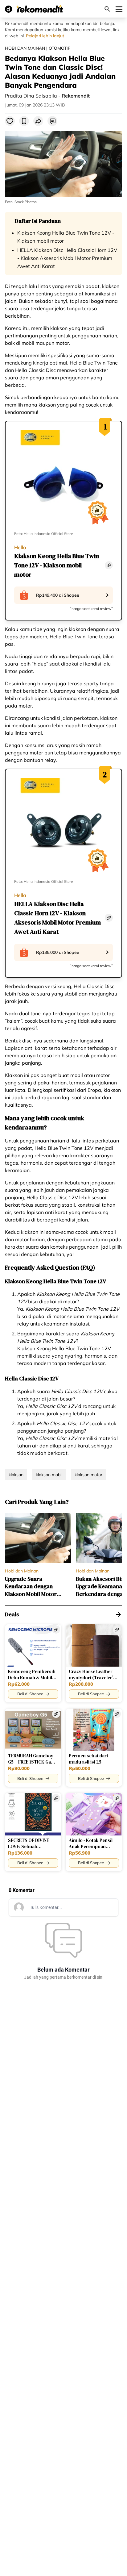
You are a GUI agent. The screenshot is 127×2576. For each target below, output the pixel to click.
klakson (16, 1475)
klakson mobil (49, 1475)
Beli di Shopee (30, 1694)
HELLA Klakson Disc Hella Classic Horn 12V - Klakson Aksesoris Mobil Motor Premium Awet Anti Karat (67, 258)
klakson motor (88, 1475)
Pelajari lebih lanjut (45, 36)
